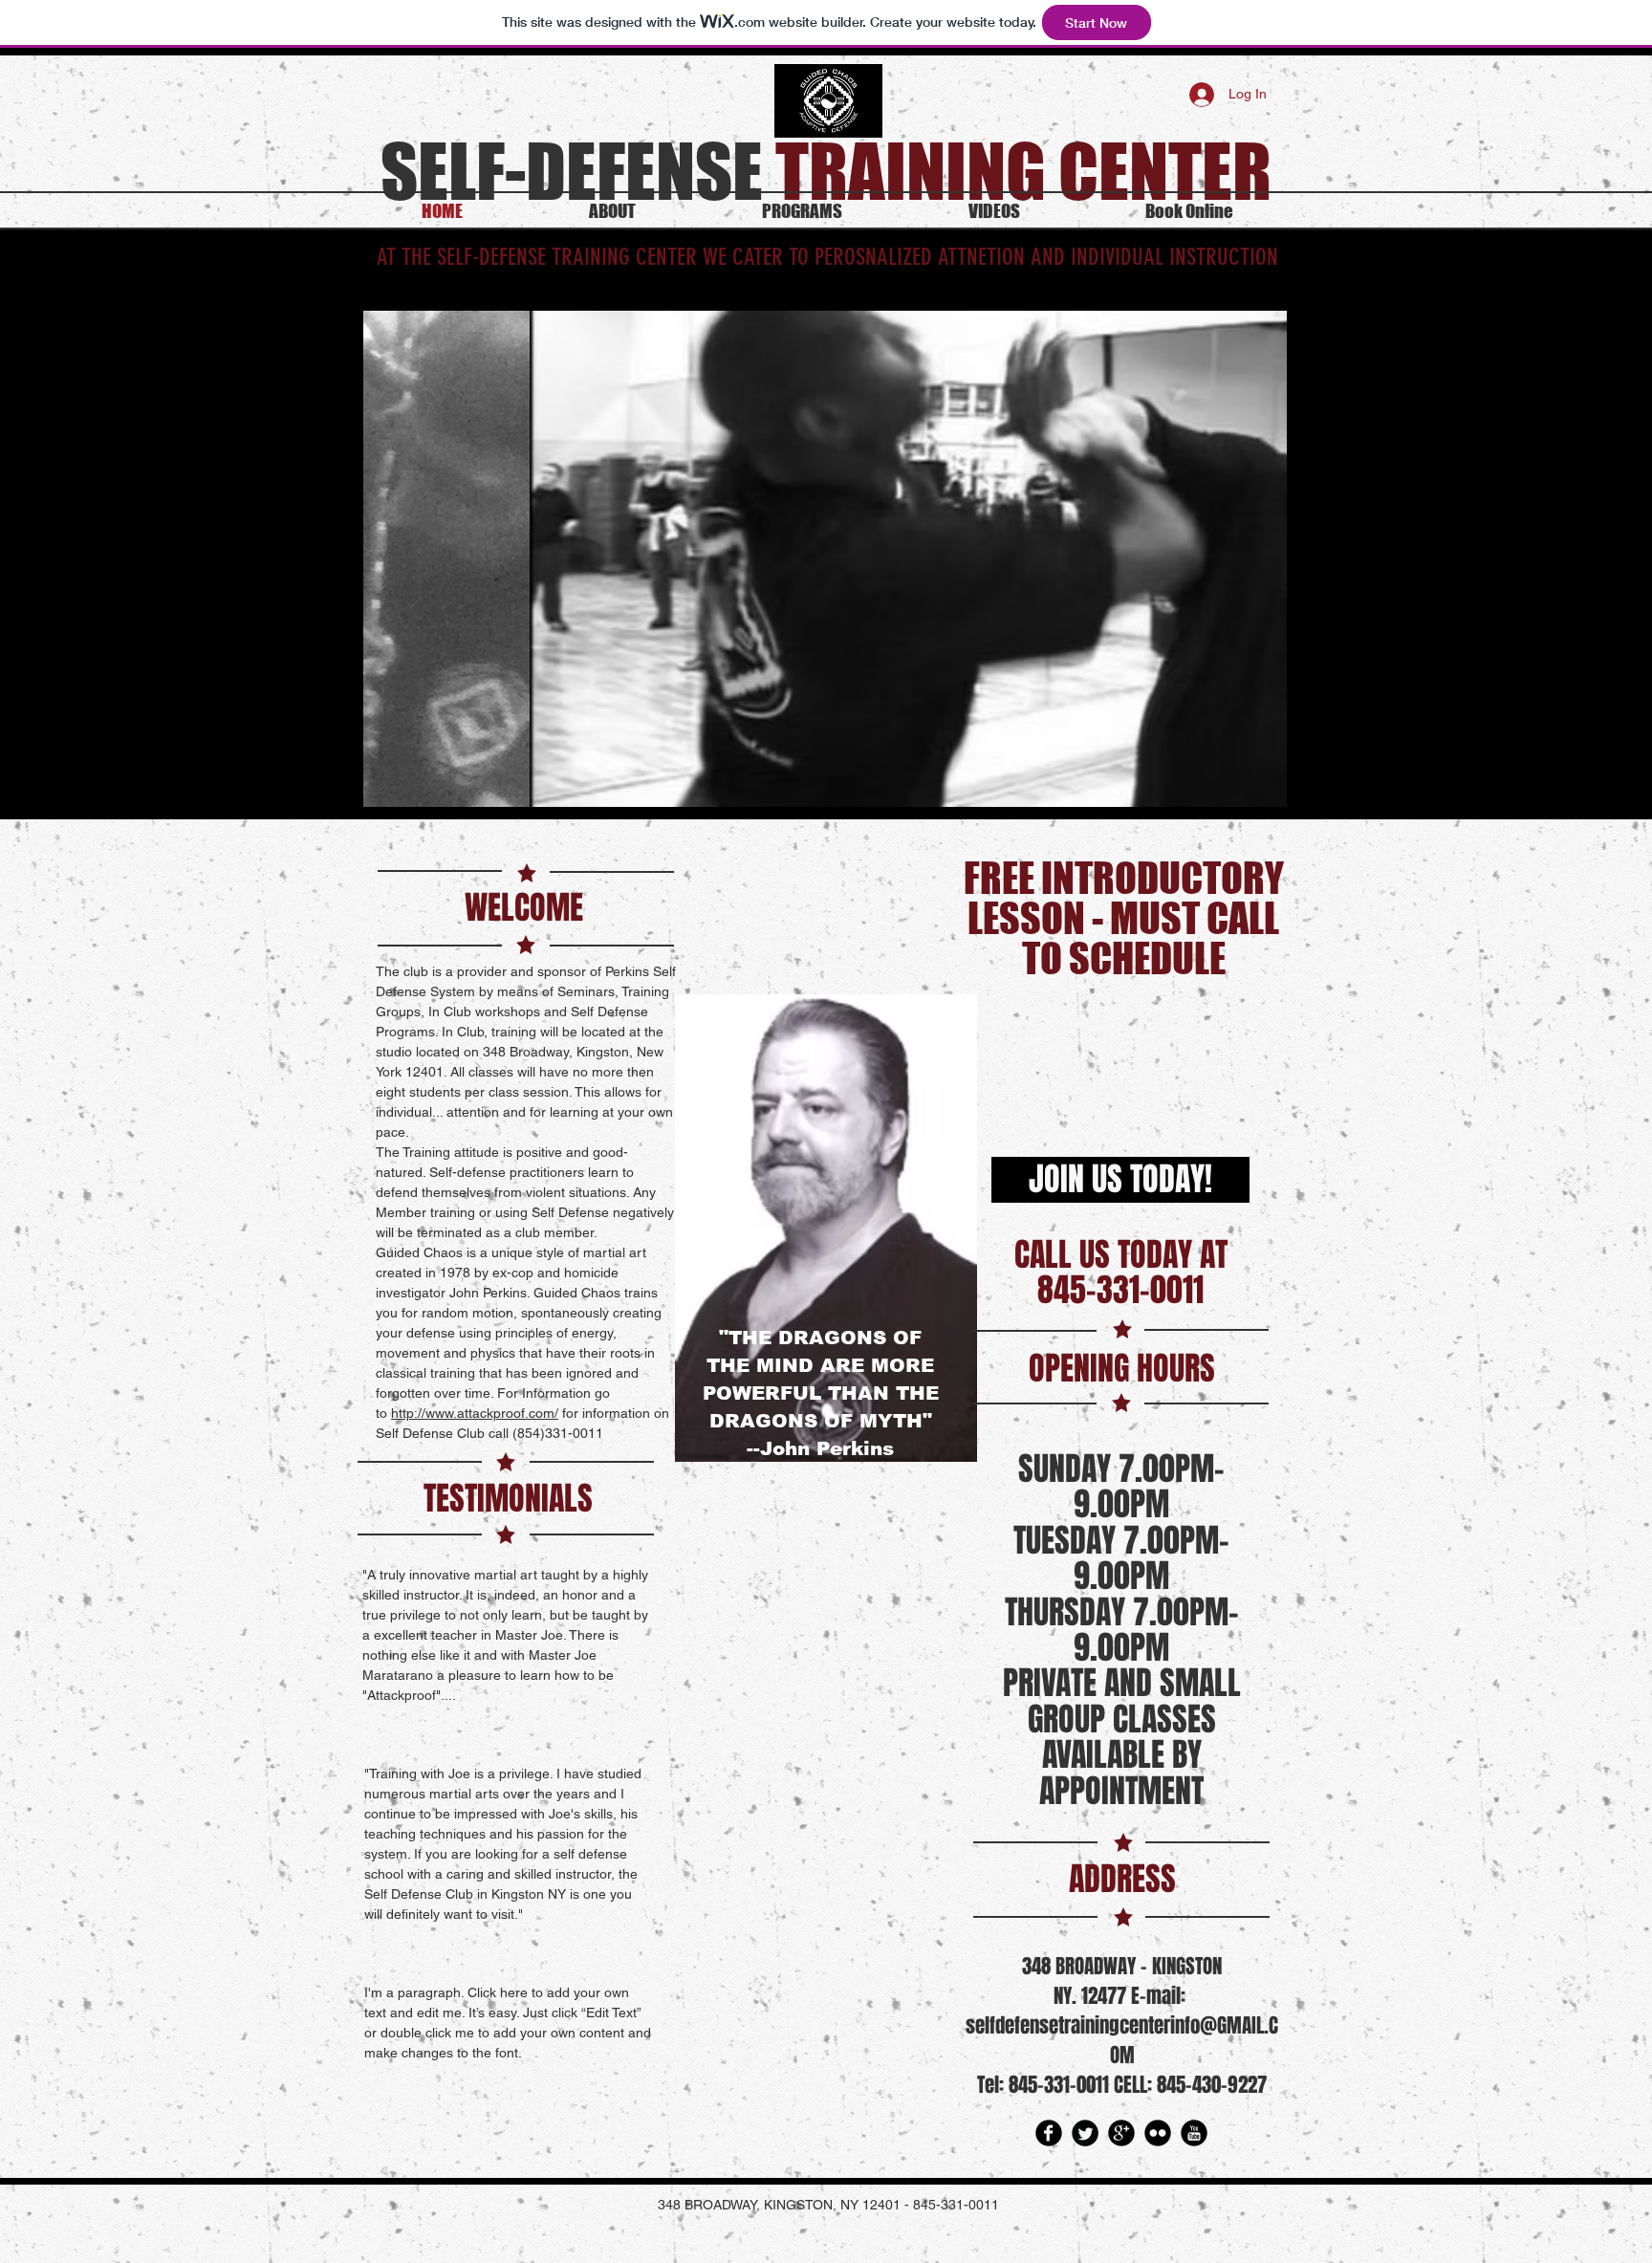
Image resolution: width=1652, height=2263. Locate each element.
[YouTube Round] (1194, 2133)
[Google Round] (1121, 2133)
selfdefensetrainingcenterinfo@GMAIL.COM (1122, 2040)
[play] (1247, 790)
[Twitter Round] (1085, 2133)
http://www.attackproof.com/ (475, 1413)
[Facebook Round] (1049, 2133)
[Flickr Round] (1158, 2133)
